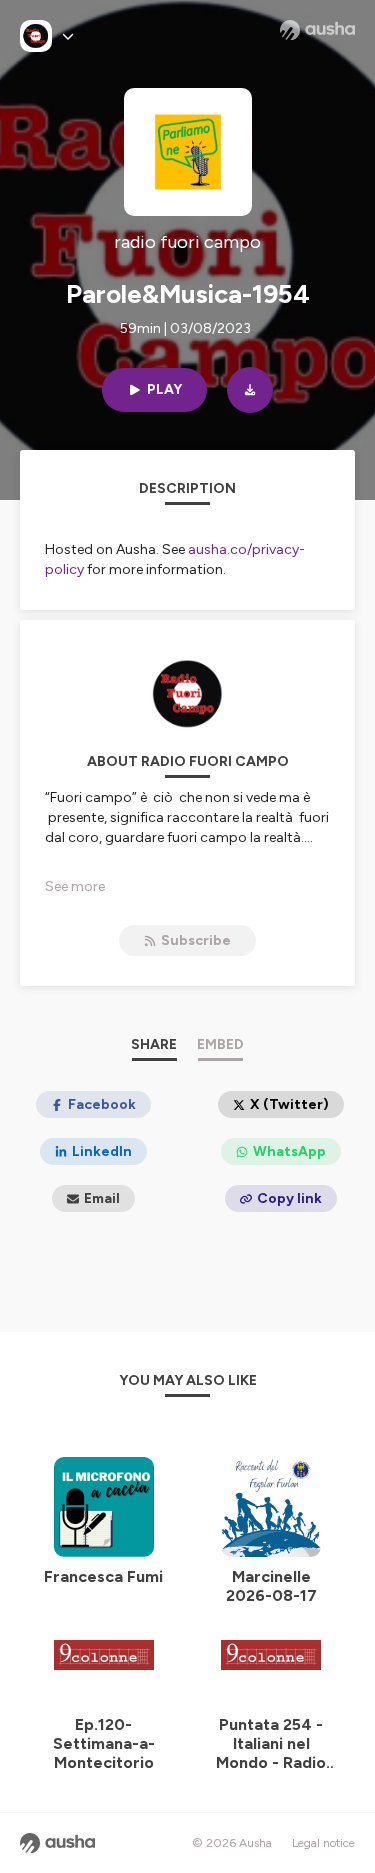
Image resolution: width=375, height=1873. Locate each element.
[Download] (250, 390)
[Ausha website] (317, 30)
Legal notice (323, 1843)
